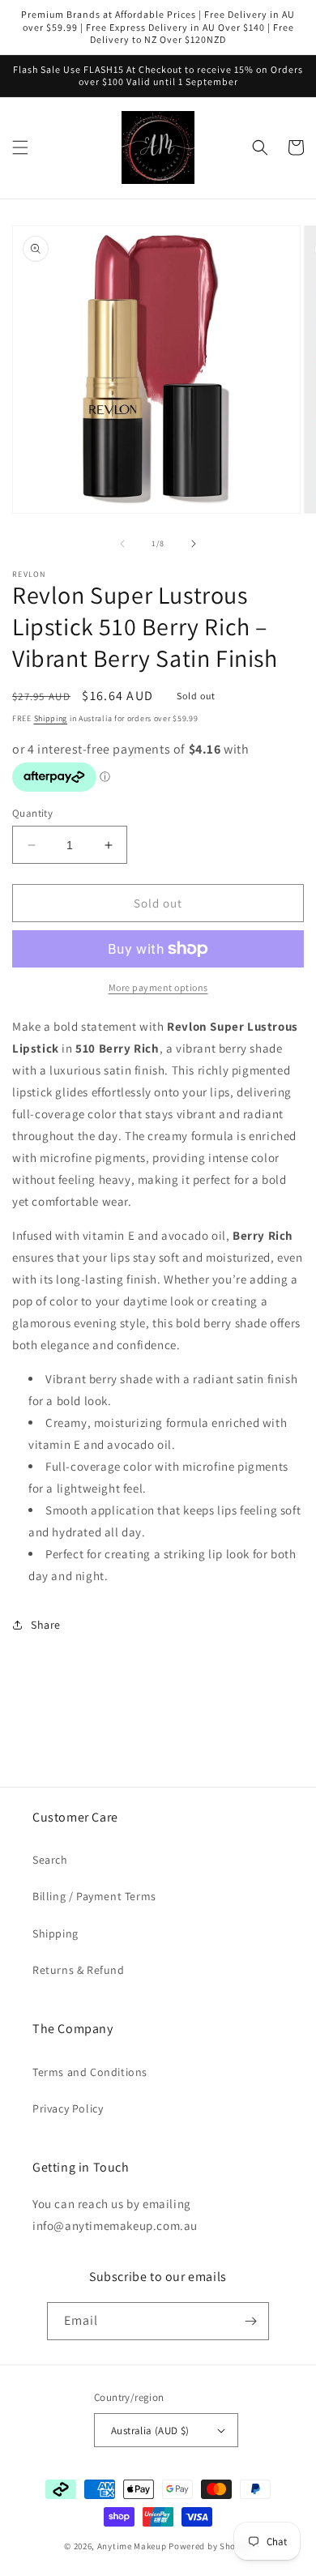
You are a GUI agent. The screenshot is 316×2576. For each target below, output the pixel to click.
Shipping (51, 718)
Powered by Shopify (210, 2546)
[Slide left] (122, 544)
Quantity (32, 813)
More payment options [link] (158, 987)
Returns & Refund (79, 1970)
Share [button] (46, 1625)
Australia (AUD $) (150, 2431)
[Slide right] (194, 544)
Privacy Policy (68, 2108)
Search (50, 1860)
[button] (20, 147)
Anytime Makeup (132, 2546)
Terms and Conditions (90, 2072)
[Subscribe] (250, 2321)
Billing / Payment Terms (94, 1896)
